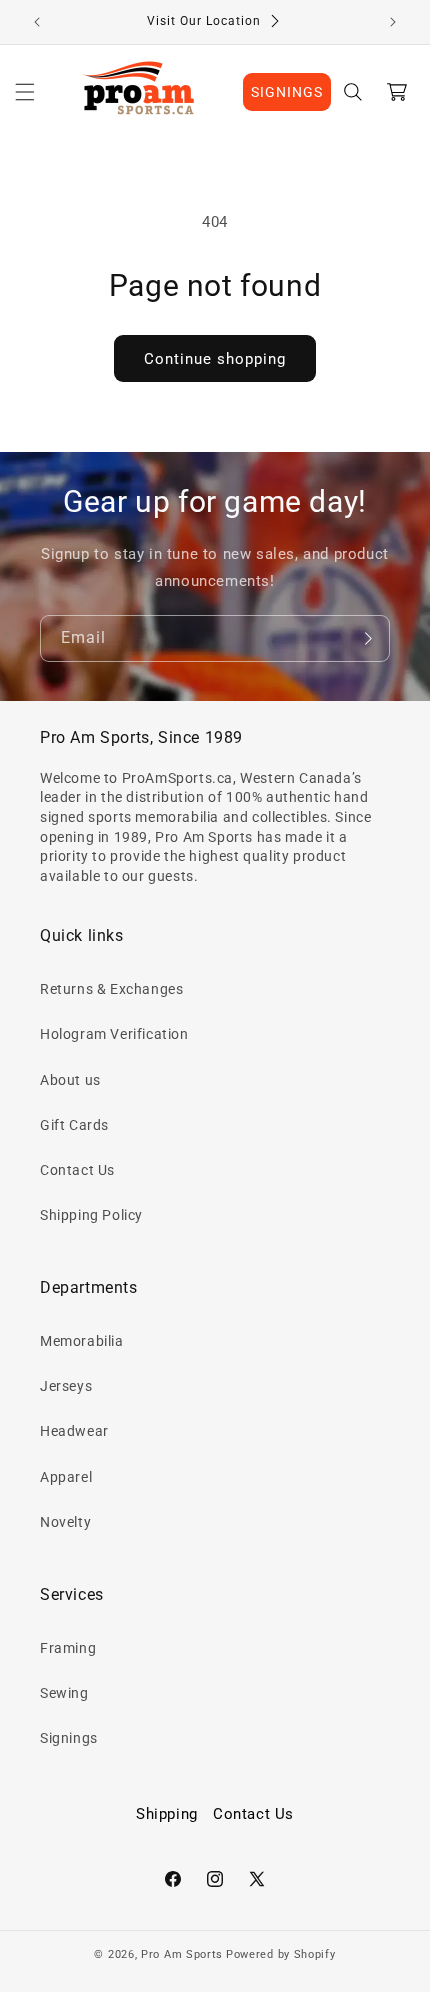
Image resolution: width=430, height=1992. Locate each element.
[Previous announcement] (37, 22)
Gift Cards (74, 1125)
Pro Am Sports (182, 1954)
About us (70, 1080)
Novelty (65, 1522)
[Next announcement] (393, 22)
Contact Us (77, 1170)
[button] (25, 92)
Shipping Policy (91, 1215)
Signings (69, 1738)
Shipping (167, 1814)
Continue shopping (215, 359)
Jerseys (66, 1386)
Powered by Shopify (281, 1954)
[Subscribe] (367, 638)
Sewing (64, 1693)
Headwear (74, 1431)
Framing (68, 1648)
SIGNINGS (287, 92)
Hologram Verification (114, 1034)
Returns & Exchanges (111, 989)
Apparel (66, 1477)
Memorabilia (82, 1341)
